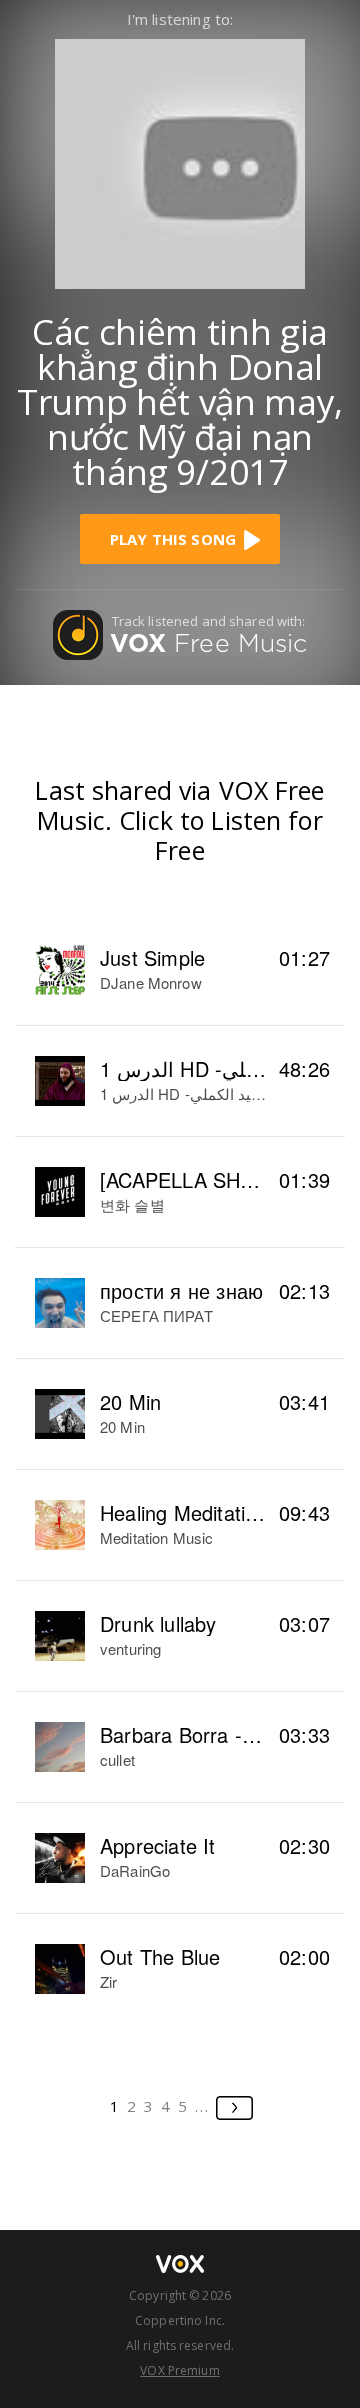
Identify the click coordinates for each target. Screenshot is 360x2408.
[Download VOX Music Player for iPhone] (180, 161)
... (202, 2106)
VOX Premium (179, 2370)
